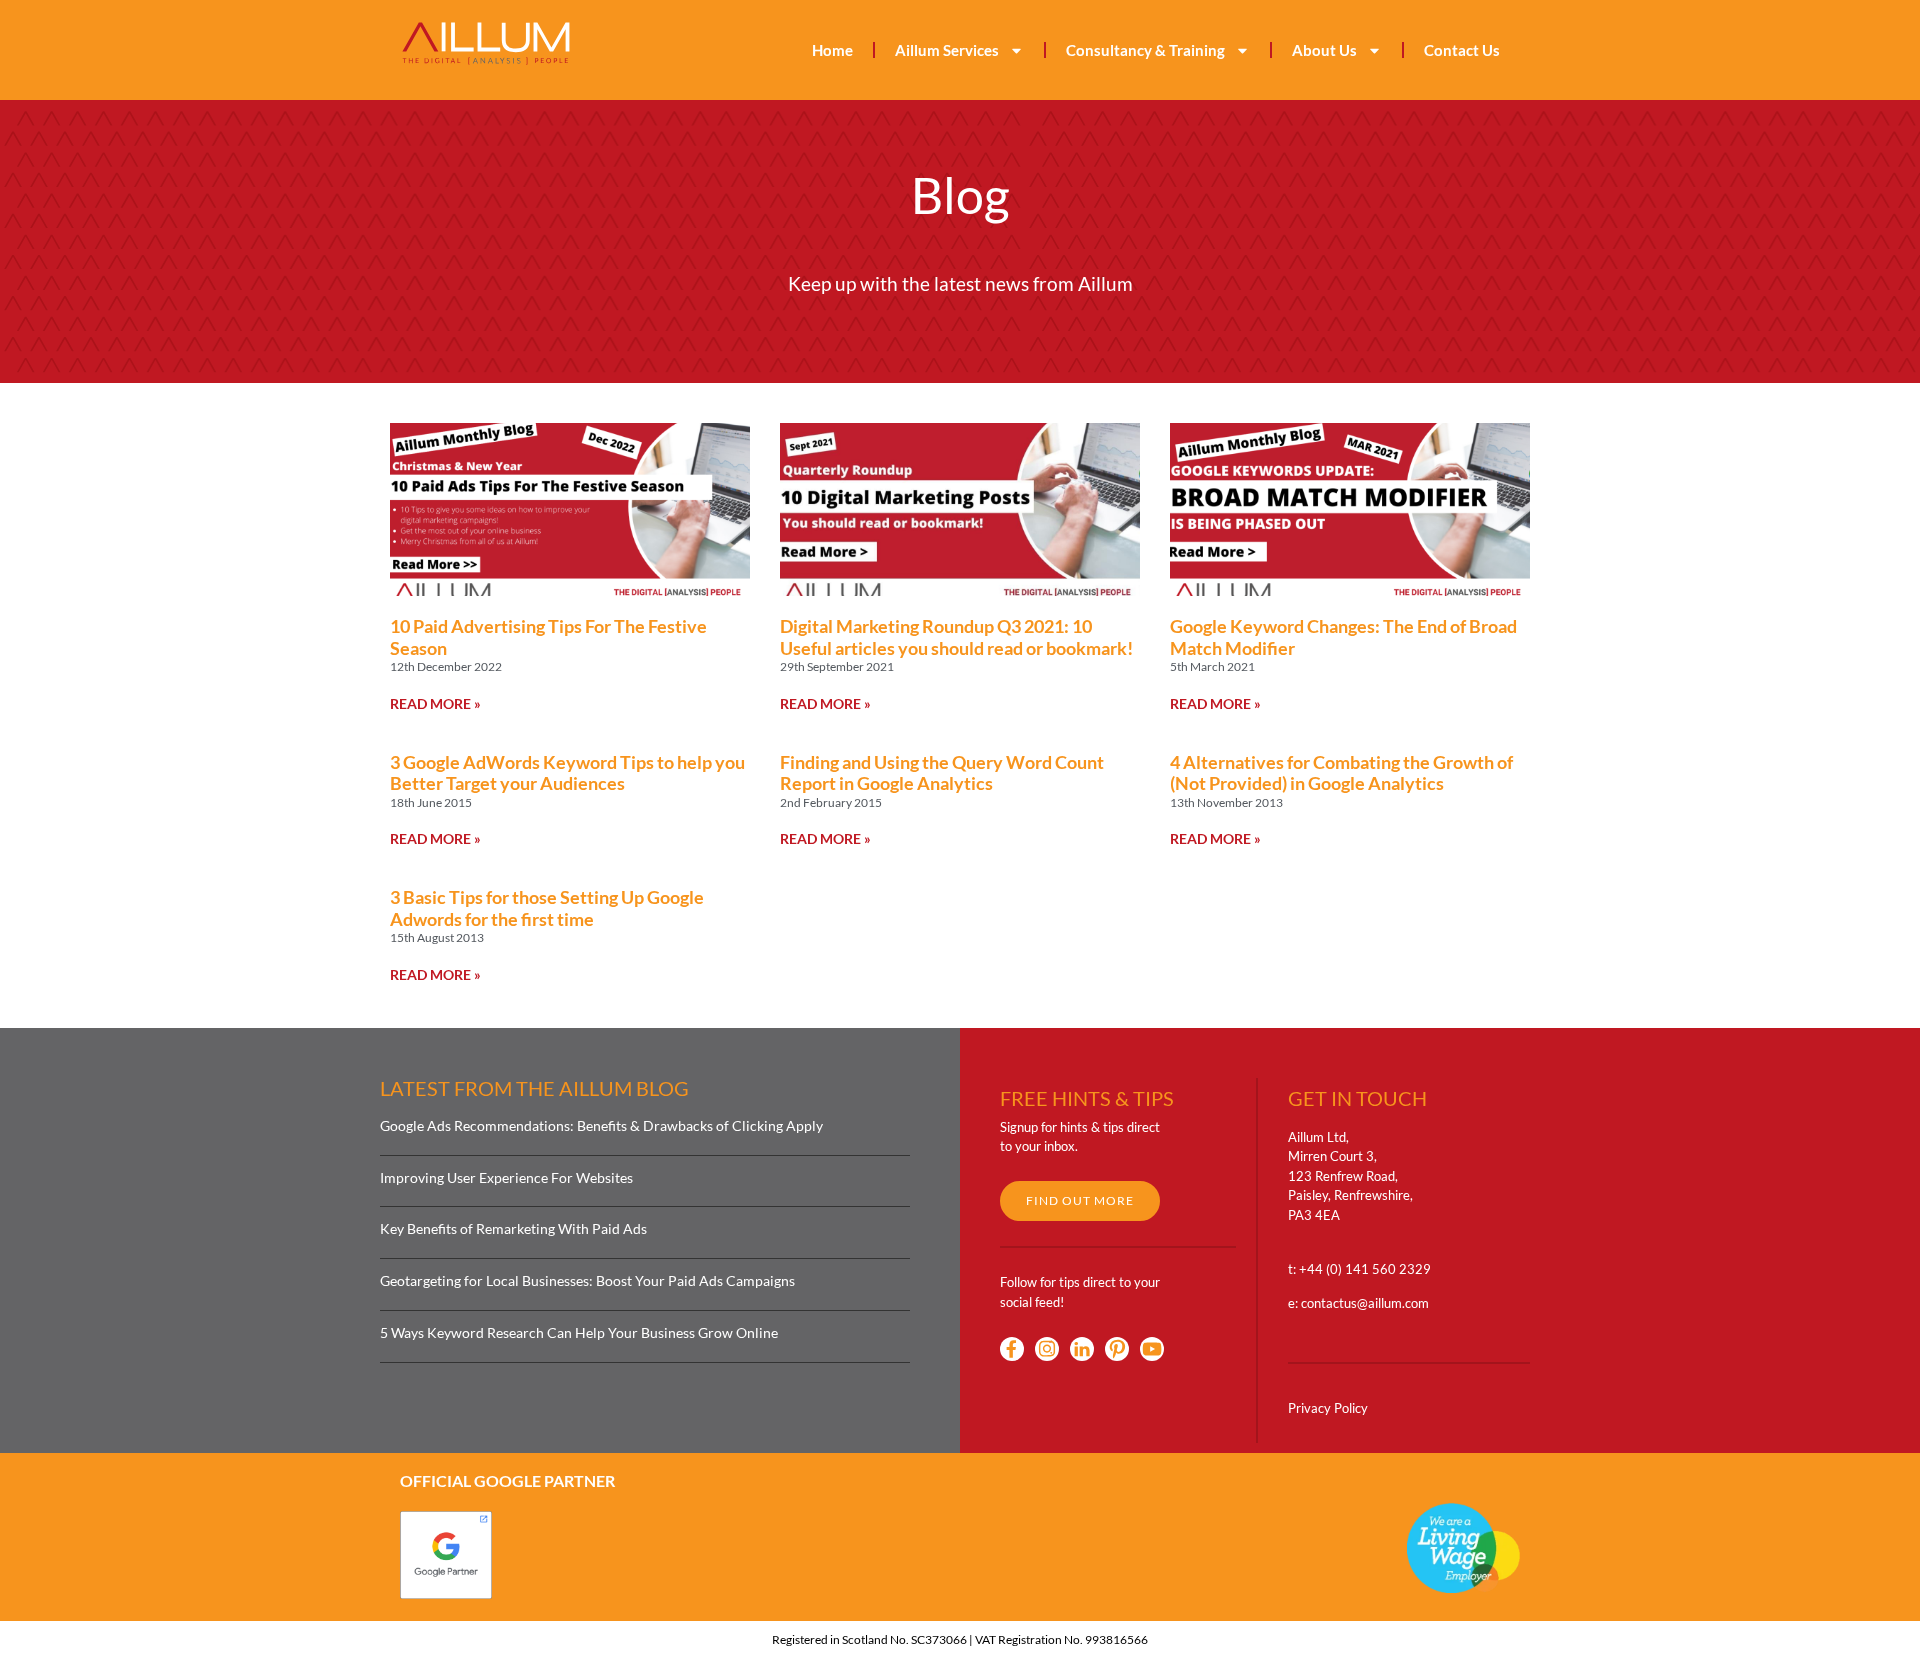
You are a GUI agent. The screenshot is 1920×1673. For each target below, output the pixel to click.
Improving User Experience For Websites (506, 1177)
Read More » (435, 703)
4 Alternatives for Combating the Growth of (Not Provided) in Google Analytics (1341, 773)
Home (832, 50)
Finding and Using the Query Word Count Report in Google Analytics (942, 773)
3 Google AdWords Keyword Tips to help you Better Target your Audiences (567, 773)
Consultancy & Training (1145, 50)
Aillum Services (947, 50)
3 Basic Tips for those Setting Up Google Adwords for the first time (547, 908)
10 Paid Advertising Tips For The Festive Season (548, 637)
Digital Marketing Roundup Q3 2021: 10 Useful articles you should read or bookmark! (956, 637)
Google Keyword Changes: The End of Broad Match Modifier (1343, 637)
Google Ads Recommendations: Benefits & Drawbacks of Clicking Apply (601, 1125)
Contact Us (1462, 50)
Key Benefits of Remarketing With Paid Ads (513, 1228)
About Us (1324, 50)
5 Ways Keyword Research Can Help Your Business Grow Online (579, 1332)
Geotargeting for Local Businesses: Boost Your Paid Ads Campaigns (587, 1280)
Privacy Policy (1328, 1408)
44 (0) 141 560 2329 (1369, 1269)
